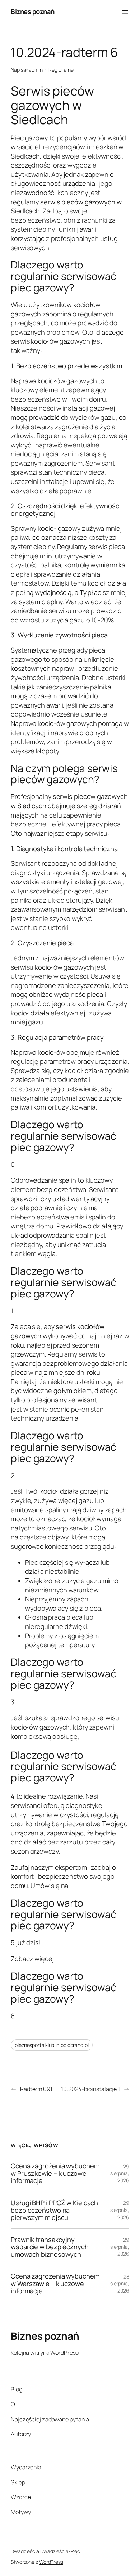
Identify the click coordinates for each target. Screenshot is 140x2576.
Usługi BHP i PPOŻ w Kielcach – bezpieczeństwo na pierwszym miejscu (57, 2210)
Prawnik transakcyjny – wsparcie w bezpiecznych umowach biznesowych (50, 2247)
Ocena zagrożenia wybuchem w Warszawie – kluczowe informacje (55, 2284)
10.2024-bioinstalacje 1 (90, 2089)
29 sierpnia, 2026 (120, 2173)
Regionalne (61, 70)
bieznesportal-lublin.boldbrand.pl (52, 2045)
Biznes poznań (33, 11)
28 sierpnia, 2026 (120, 2284)
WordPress (51, 2562)
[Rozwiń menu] (125, 12)
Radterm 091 (36, 2089)
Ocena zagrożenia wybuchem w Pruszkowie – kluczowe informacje (55, 2173)
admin (36, 70)
